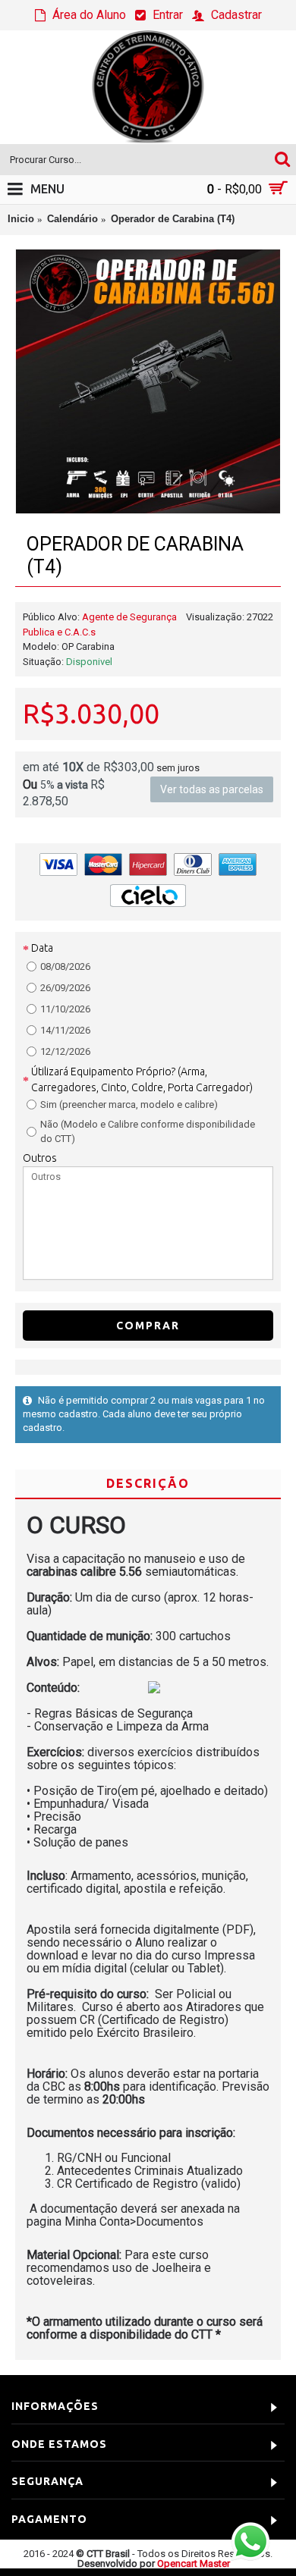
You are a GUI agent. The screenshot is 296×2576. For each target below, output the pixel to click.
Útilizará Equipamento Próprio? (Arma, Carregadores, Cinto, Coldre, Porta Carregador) (142, 1079)
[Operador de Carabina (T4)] (148, 381)
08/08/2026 (65, 966)
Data (42, 948)
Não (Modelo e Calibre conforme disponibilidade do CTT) (148, 1132)
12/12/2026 (65, 1051)
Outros (40, 1158)
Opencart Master (194, 2563)
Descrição (148, 1483)
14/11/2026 (65, 1030)
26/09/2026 (65, 988)
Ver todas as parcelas (212, 789)
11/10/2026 (65, 1009)
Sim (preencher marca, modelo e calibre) (129, 1104)
